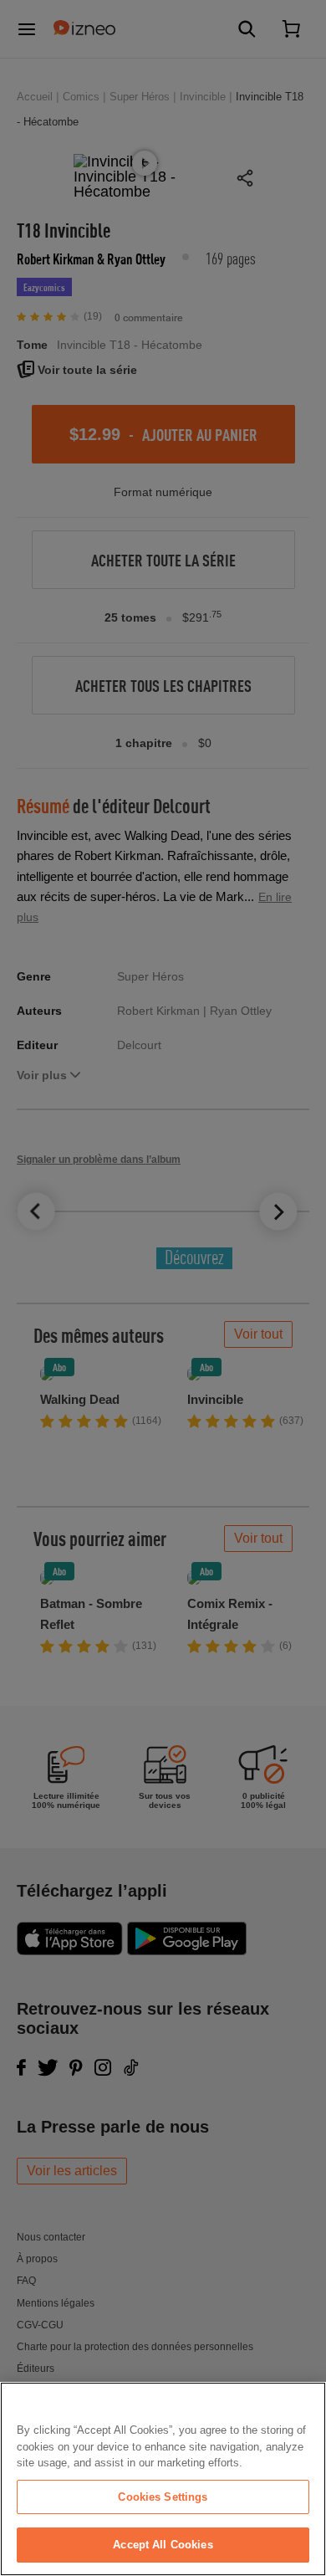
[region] (163, 2479)
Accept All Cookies (163, 2545)
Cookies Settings (163, 2497)
